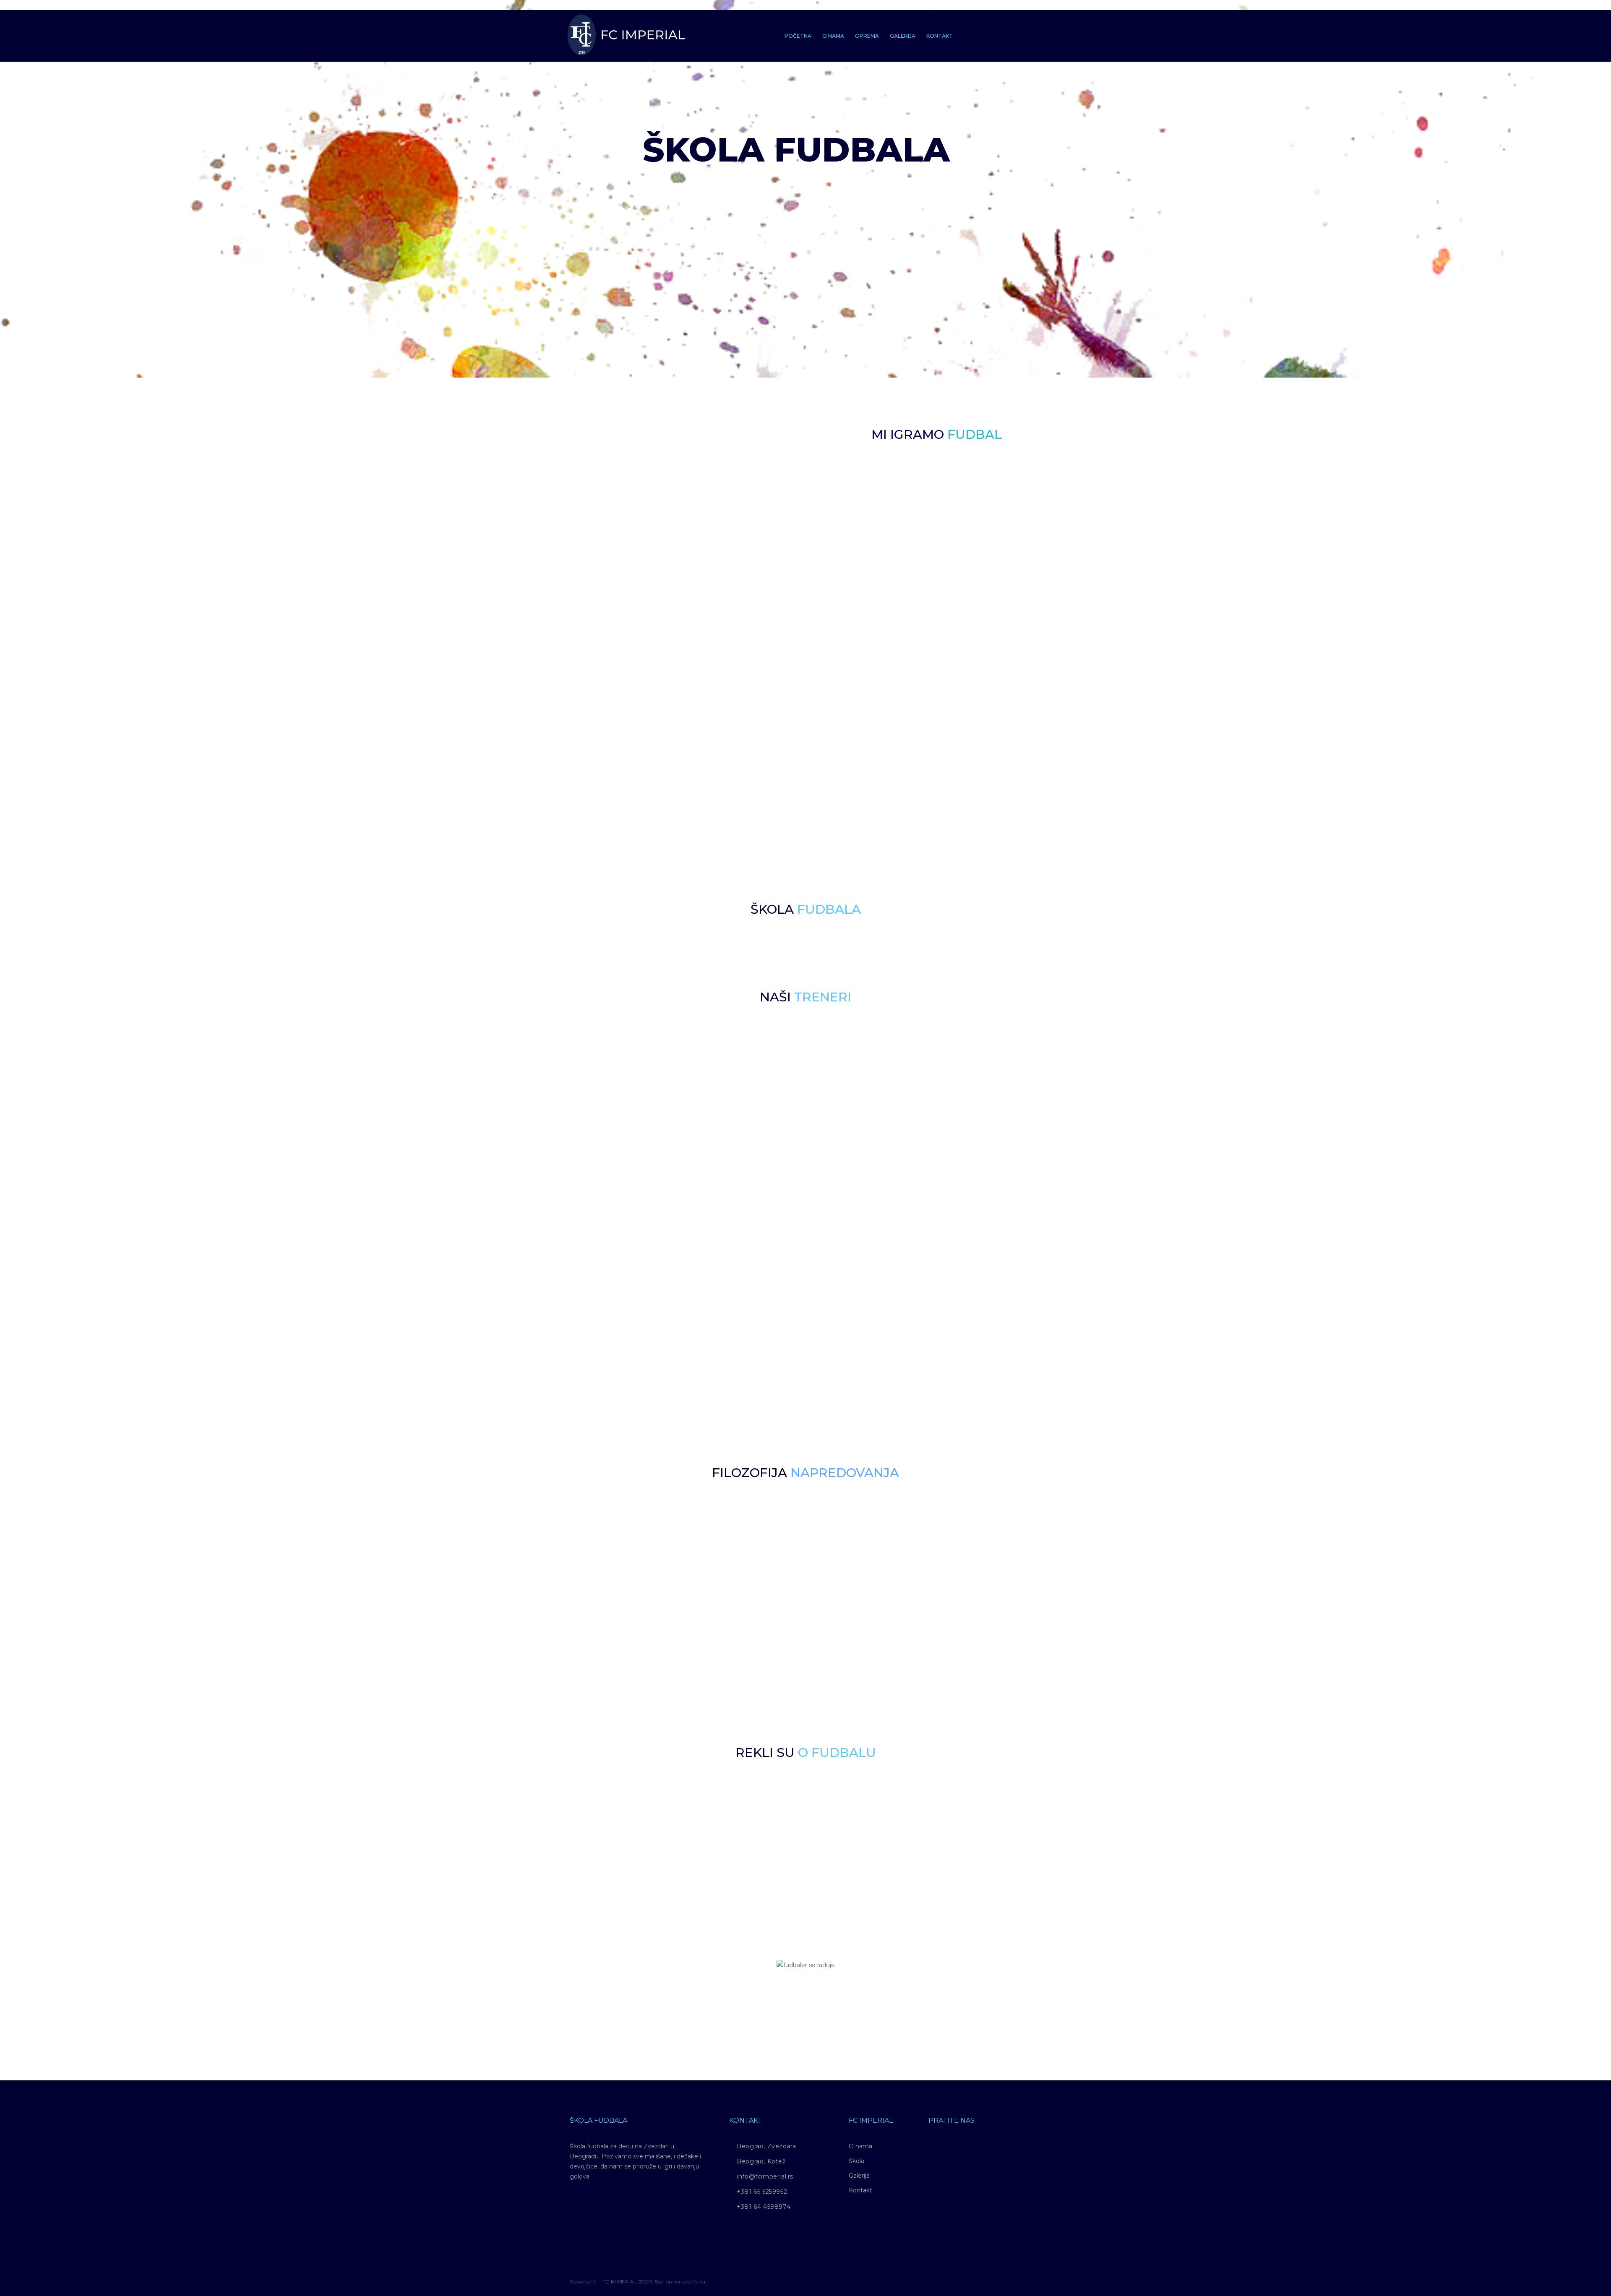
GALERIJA (903, 36)
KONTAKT (940, 36)
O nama (860, 2146)
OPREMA (867, 36)
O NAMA (833, 36)
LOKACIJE (966, 555)
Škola (856, 2161)
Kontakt (860, 2190)
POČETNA (798, 36)
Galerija (859, 2176)
